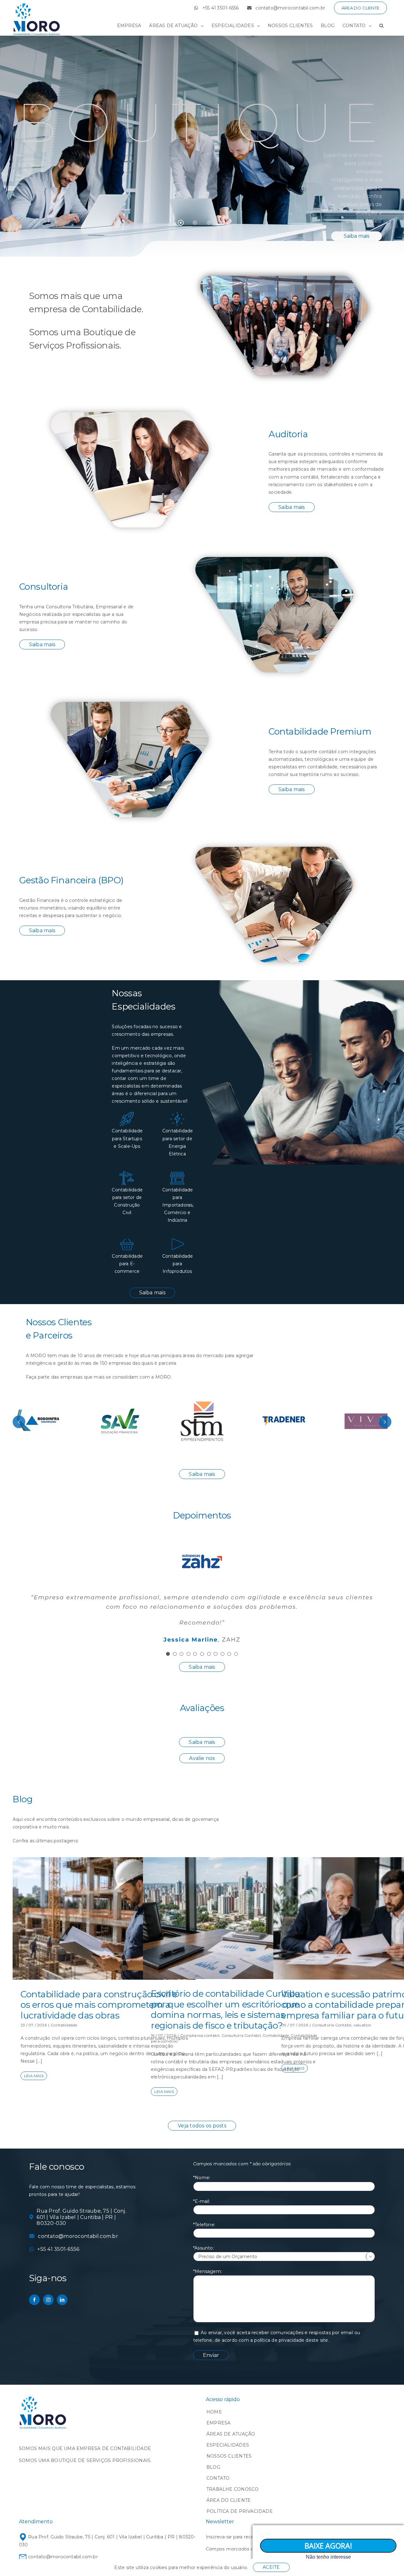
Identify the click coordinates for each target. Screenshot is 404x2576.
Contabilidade (64, 2025)
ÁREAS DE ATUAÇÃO (231, 2434)
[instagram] (48, 2300)
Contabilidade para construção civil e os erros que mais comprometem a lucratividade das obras (99, 2005)
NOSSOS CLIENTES (229, 2456)
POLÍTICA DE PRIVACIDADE (240, 2511)
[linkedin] (62, 2300)
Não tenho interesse (328, 2557)
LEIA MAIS (34, 2076)
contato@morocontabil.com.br (62, 2557)
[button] (381, 26)
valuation (362, 2025)
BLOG (213, 2467)
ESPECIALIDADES (228, 2445)
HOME (214, 2412)
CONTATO (218, 2478)
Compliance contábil (200, 2035)
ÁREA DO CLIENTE (229, 2500)
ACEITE (271, 2567)
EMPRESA (218, 2423)
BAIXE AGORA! (328, 2546)
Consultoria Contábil (241, 2035)
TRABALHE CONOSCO (232, 2489)
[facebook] (34, 2300)
